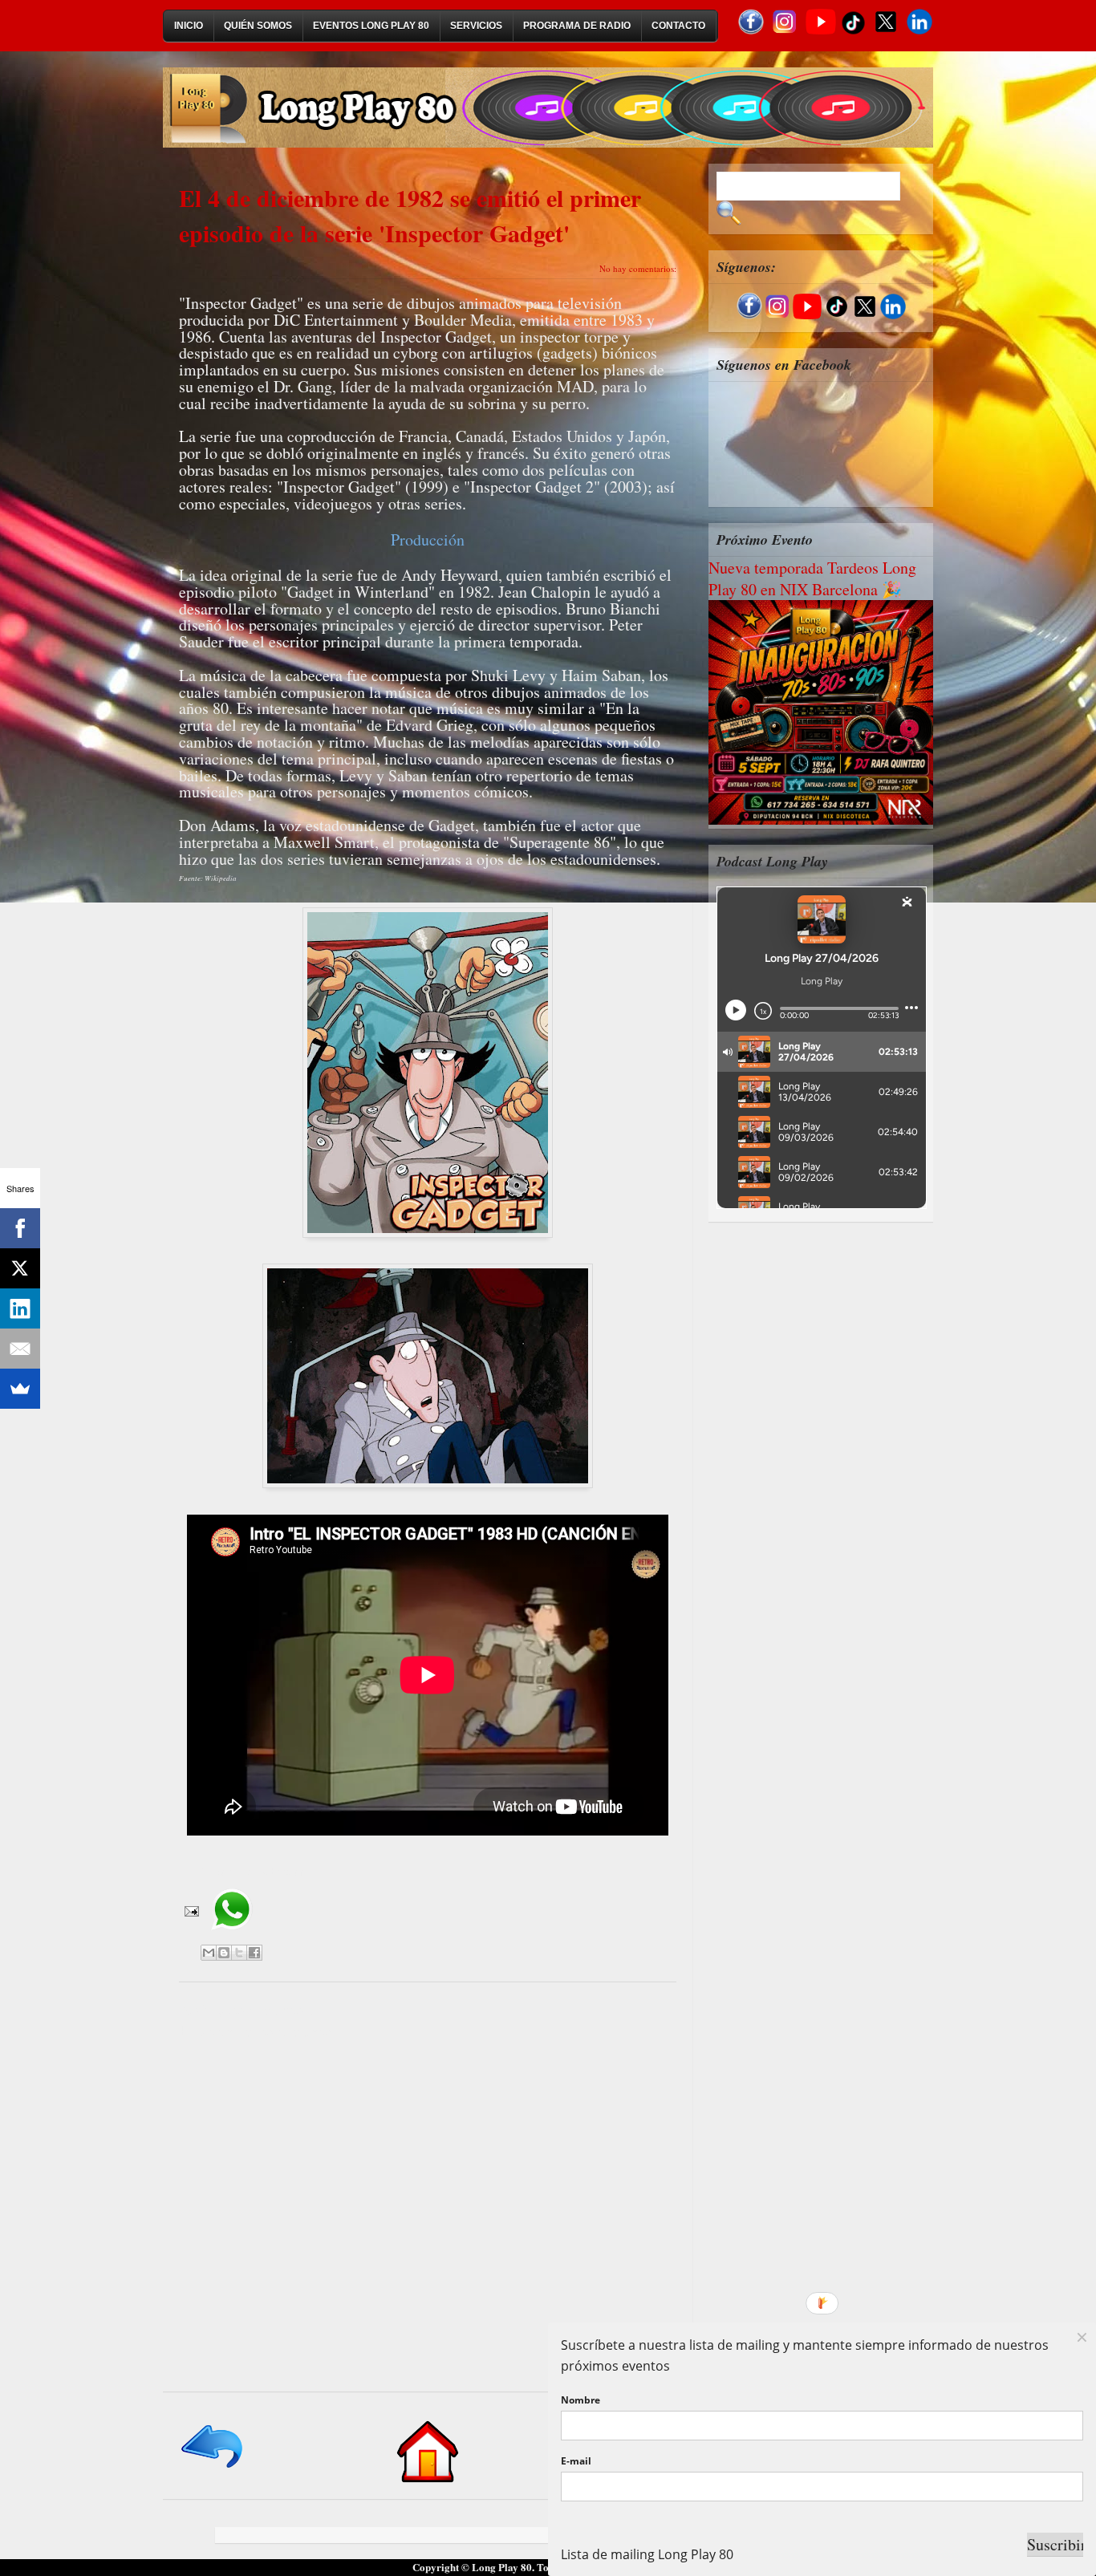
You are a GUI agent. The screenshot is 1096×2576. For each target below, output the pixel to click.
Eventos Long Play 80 (371, 26)
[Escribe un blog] (224, 1953)
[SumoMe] (20, 1389)
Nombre (580, 2400)
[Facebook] (20, 1228)
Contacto (678, 26)
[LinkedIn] (20, 1308)
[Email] (20, 1349)
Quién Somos (258, 26)
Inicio (189, 26)
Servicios (476, 26)
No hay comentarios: (638, 268)
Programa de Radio (577, 26)
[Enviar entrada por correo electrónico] (190, 1910)
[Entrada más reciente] (213, 2469)
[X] (20, 1268)
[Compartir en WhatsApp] (231, 1936)
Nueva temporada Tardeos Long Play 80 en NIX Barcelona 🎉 (812, 578)
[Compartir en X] (239, 1953)
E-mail (576, 2461)
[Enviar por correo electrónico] (209, 1953)
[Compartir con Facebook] (254, 1953)
